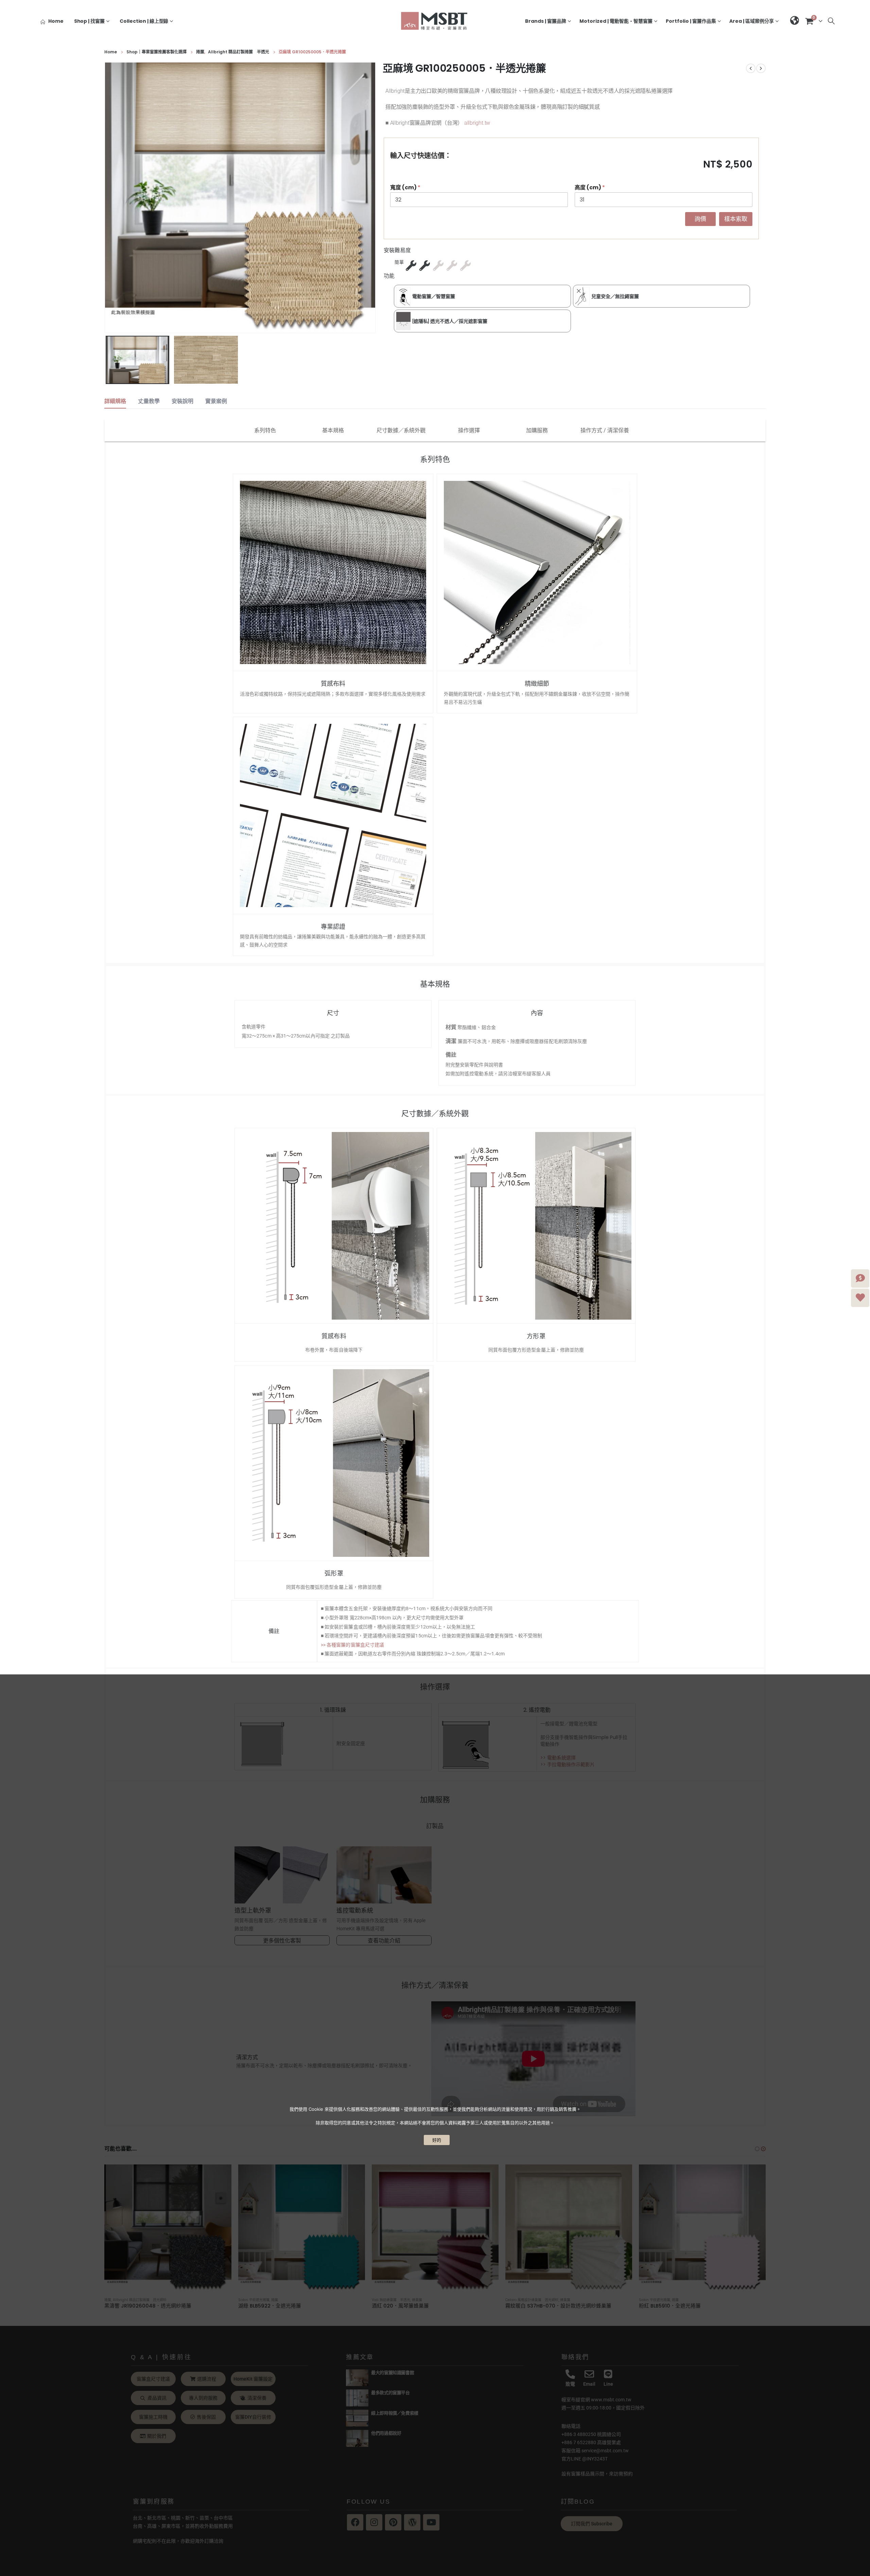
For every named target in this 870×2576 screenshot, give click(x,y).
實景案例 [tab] (216, 401)
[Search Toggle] (831, 21)
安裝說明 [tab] (182, 401)
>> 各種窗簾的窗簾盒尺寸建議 (352, 1645)
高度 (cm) (590, 187)
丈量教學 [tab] (149, 401)
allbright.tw (477, 123)
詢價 (700, 219)
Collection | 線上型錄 (144, 21)
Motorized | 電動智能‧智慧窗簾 (616, 21)
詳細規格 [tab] (115, 401)
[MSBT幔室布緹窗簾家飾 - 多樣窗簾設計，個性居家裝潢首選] (435, 21)
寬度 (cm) (405, 187)
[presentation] (106, 198)
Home (56, 21)
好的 (437, 2140)
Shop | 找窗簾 (89, 21)
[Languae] (795, 21)
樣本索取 (736, 219)
